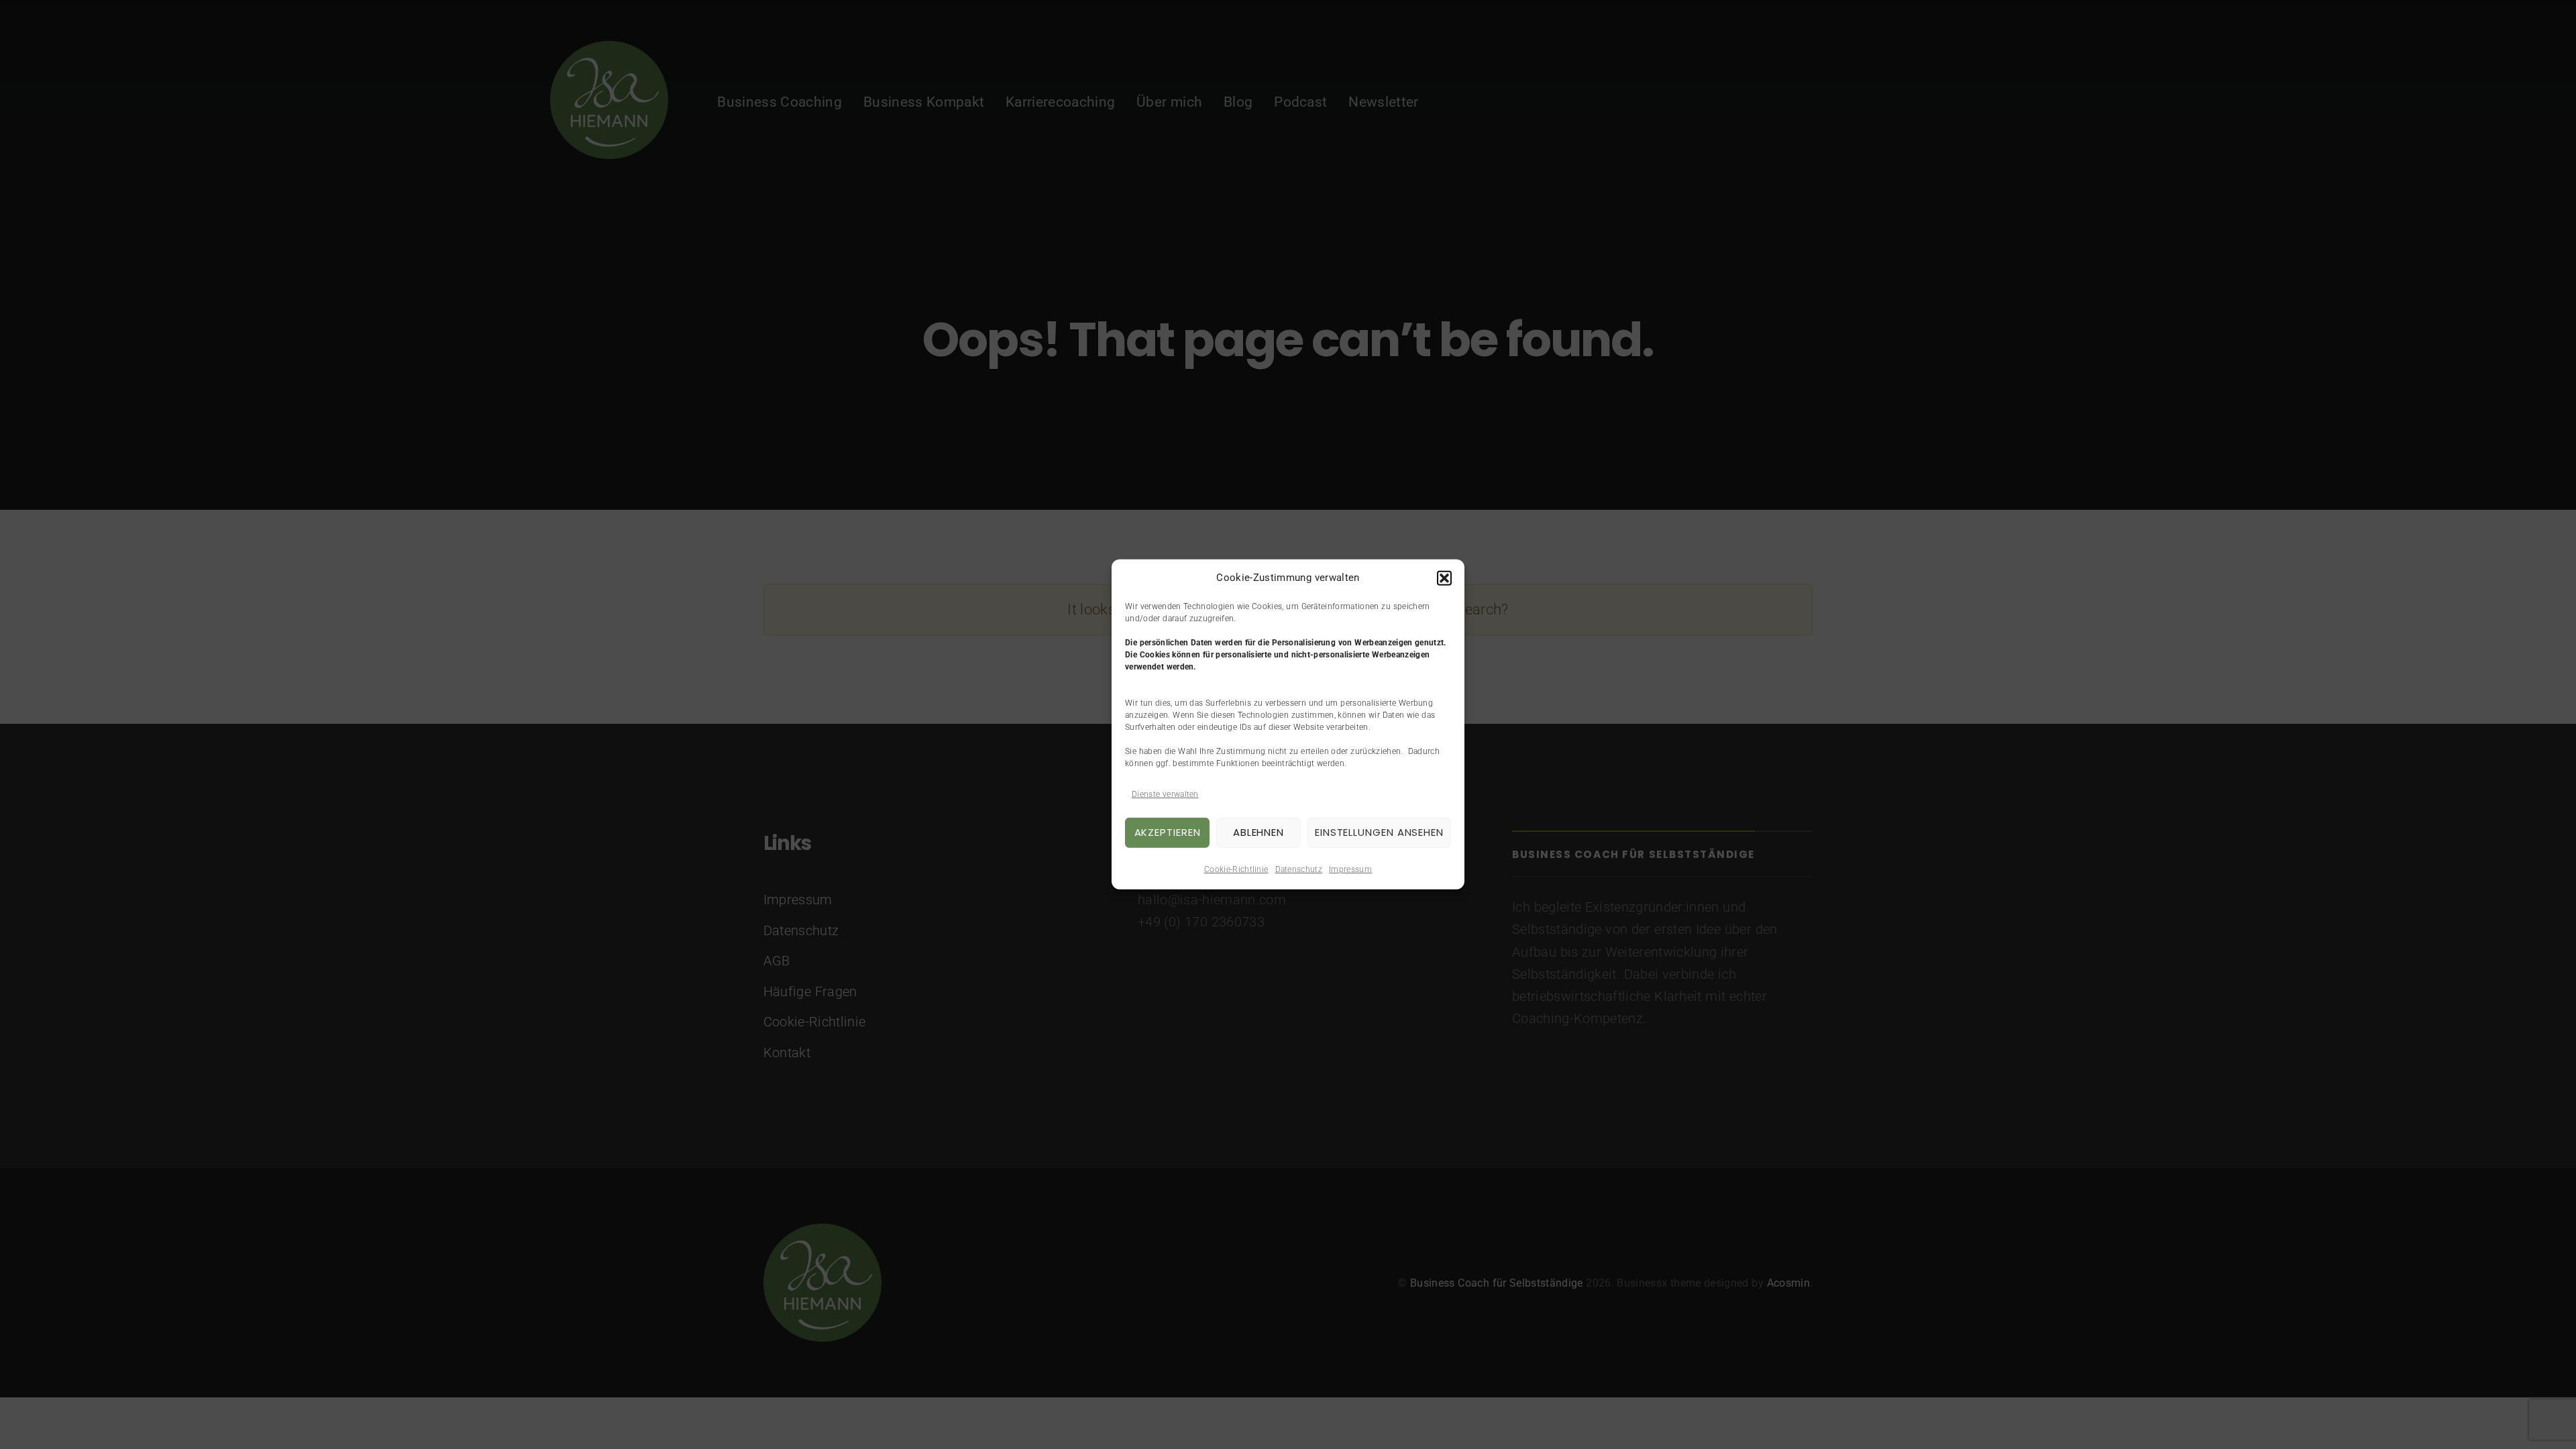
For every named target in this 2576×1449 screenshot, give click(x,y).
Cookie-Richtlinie (1236, 869)
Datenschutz (1299, 869)
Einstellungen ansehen (1379, 832)
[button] (1444, 578)
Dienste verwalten (1165, 794)
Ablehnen (1258, 832)
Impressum (1350, 869)
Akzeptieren (1168, 832)
